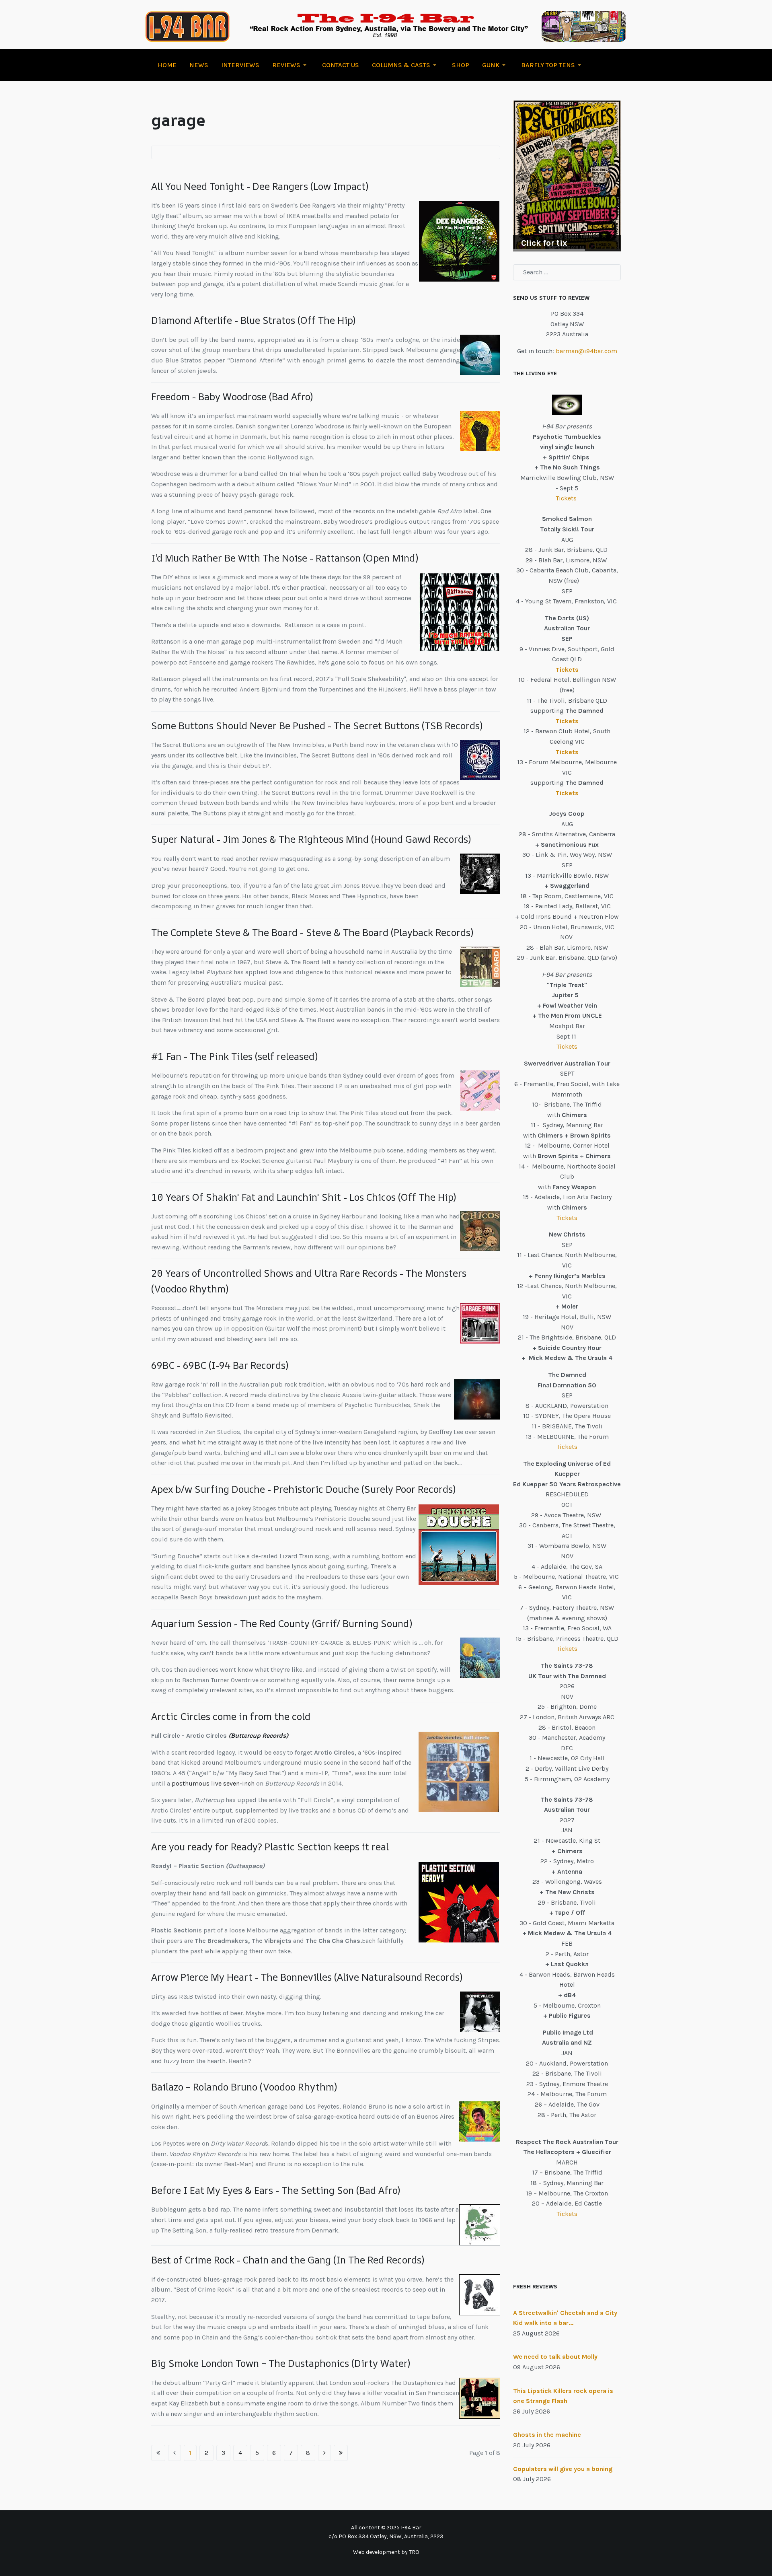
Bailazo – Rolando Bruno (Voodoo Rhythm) (244, 2087)
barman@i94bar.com (586, 351)
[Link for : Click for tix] (567, 176)
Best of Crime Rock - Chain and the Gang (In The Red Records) (288, 2260)
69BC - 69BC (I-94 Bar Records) (220, 1365)
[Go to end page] (341, 2453)
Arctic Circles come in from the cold (231, 1716)
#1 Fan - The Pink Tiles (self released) (234, 1056)
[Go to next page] (324, 2453)
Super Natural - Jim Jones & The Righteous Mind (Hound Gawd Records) (311, 839)
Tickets (567, 498)
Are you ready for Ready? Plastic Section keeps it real (270, 1847)
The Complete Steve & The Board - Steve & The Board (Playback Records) (312, 932)
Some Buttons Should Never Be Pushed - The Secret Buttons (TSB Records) (317, 726)
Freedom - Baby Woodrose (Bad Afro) (232, 397)
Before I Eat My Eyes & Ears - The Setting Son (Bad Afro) (276, 2190)
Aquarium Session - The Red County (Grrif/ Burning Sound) (282, 1623)
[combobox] (567, 272)
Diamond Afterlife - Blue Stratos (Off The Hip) (253, 320)
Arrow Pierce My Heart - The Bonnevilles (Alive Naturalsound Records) (307, 1977)
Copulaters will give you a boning (563, 2469)
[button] (291, 65)
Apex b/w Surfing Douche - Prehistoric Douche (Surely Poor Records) (303, 1489)
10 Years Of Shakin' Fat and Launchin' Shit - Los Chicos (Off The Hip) (304, 1197)
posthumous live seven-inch (213, 1783)
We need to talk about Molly (555, 2357)
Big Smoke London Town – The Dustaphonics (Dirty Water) (281, 2363)
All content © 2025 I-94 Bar (386, 2528)
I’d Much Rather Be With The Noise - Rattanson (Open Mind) (285, 558)
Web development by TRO (386, 2552)
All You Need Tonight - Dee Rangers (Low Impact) (260, 186)
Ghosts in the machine (547, 2435)
